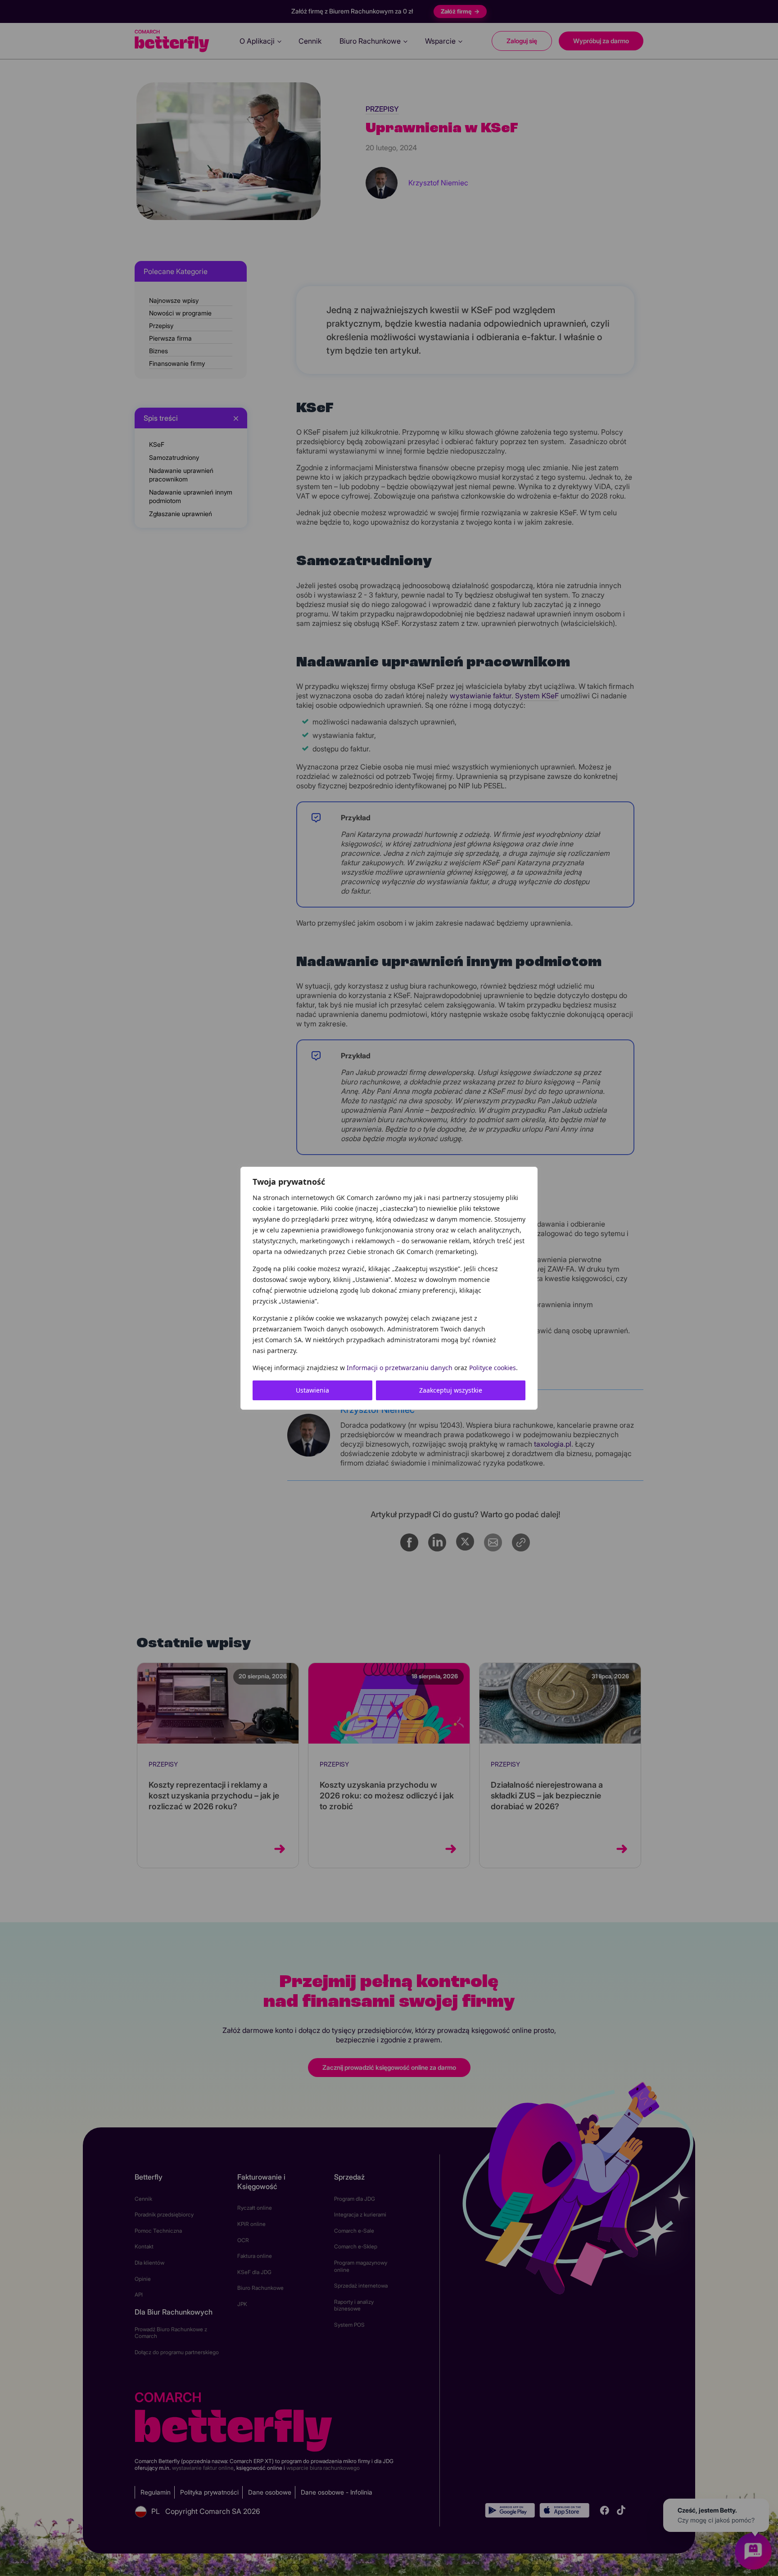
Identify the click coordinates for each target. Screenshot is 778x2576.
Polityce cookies (493, 1368)
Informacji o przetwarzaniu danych (400, 1368)
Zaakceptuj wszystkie (451, 1390)
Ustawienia (312, 1390)
